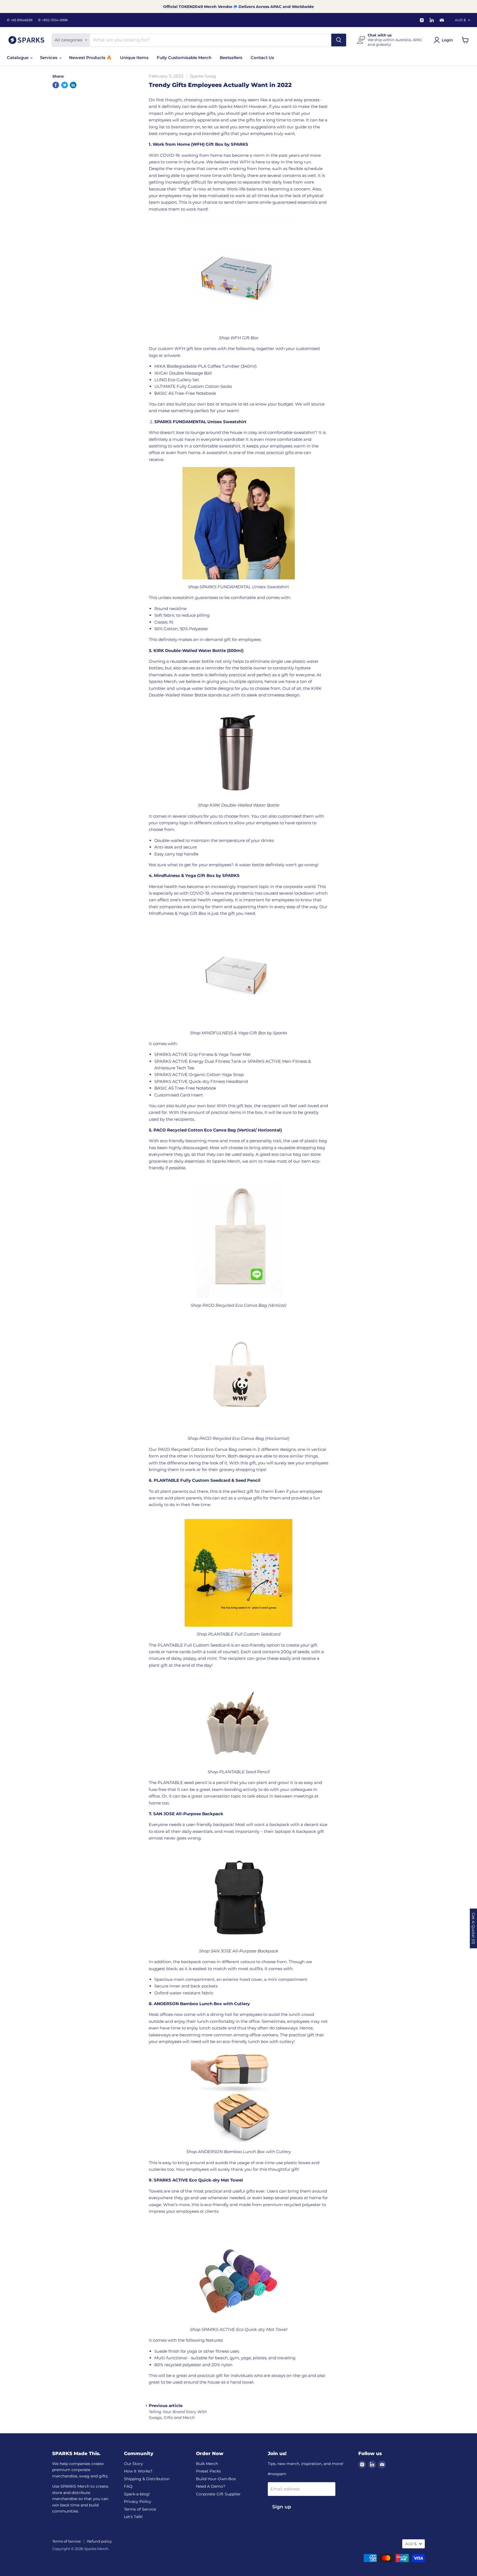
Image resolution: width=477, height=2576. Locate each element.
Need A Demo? (211, 2486)
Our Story (133, 2464)
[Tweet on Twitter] (65, 85)
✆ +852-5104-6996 (53, 20)
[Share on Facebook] (56, 85)
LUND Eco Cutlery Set (177, 380)
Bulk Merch (207, 2464)
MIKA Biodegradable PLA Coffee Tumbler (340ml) (206, 366)
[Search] (339, 40)
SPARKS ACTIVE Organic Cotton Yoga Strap (199, 1074)
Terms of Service (140, 2509)
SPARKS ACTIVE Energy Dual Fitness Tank (198, 1061)
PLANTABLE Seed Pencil (244, 1772)
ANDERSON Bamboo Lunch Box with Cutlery (244, 2152)
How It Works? (138, 2471)
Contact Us (262, 58)
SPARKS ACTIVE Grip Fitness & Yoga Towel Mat (202, 1054)
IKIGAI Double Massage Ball (183, 373)
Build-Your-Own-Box (216, 2479)
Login (447, 40)
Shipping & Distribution (147, 2479)
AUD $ (460, 20)
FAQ (128, 2486)
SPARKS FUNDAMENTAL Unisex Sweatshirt (244, 587)
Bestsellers (231, 58)
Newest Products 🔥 (90, 58)
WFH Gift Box (244, 338)
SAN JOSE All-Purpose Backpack (244, 1951)
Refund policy (99, 2541)
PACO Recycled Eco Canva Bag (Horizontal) (244, 1438)
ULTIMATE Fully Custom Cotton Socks (193, 386)
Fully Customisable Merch (184, 58)
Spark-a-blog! (137, 2494)
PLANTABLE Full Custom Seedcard (244, 1634)
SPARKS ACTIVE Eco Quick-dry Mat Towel (244, 2329)
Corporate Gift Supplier (218, 2494)
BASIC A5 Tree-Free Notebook (185, 393)
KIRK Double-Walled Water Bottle (244, 805)
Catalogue (18, 58)
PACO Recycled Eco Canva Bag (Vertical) (244, 1305)
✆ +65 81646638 (20, 20)
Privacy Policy (138, 2501)
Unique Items (134, 58)
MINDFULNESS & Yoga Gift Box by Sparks (244, 1033)
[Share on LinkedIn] (73, 85)
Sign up (282, 2507)
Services (49, 58)
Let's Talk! (133, 2517)
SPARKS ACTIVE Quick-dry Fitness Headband (201, 1081)
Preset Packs (208, 2471)
